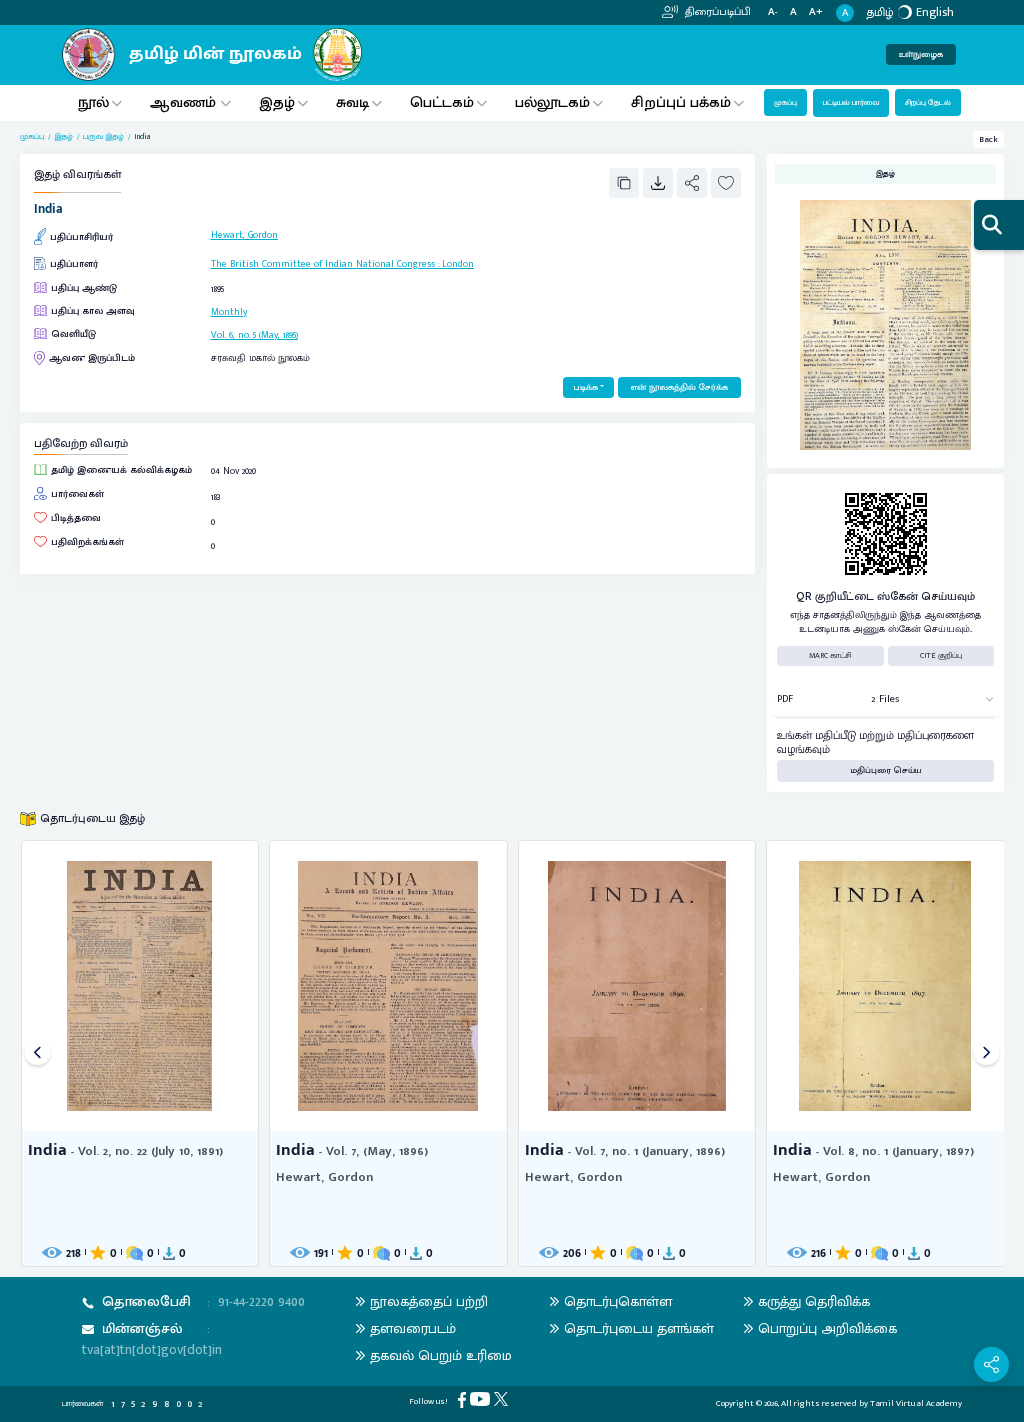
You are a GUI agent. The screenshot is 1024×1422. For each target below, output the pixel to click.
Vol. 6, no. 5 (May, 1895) (254, 335)
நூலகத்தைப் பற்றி (429, 1301)
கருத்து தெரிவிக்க (814, 1301)
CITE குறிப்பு (941, 655)
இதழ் (277, 102)
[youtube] (482, 1398)
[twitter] (503, 1398)
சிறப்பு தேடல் (928, 102)
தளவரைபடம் (413, 1328)
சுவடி (352, 102)
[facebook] (464, 1399)
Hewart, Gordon (244, 235)
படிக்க (585, 387)
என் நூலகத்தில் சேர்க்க (679, 387)
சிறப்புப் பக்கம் (681, 102)
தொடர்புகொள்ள (618, 1301)
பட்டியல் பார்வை (851, 102)
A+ (816, 12)
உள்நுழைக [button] (921, 54)
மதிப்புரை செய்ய (886, 770)
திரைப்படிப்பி (716, 12)
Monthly (229, 312)
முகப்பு (785, 102)
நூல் (93, 102)
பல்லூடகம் (552, 102)
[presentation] (37, 1053)
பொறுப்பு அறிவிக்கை (827, 1328)
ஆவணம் (185, 102)
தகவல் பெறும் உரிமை (441, 1355)
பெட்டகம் (442, 102)
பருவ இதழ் (103, 137)
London (458, 264)
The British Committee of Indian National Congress (323, 264)
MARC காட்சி (830, 655)
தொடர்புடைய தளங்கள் (639, 1328)
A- (773, 12)
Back (988, 139)
